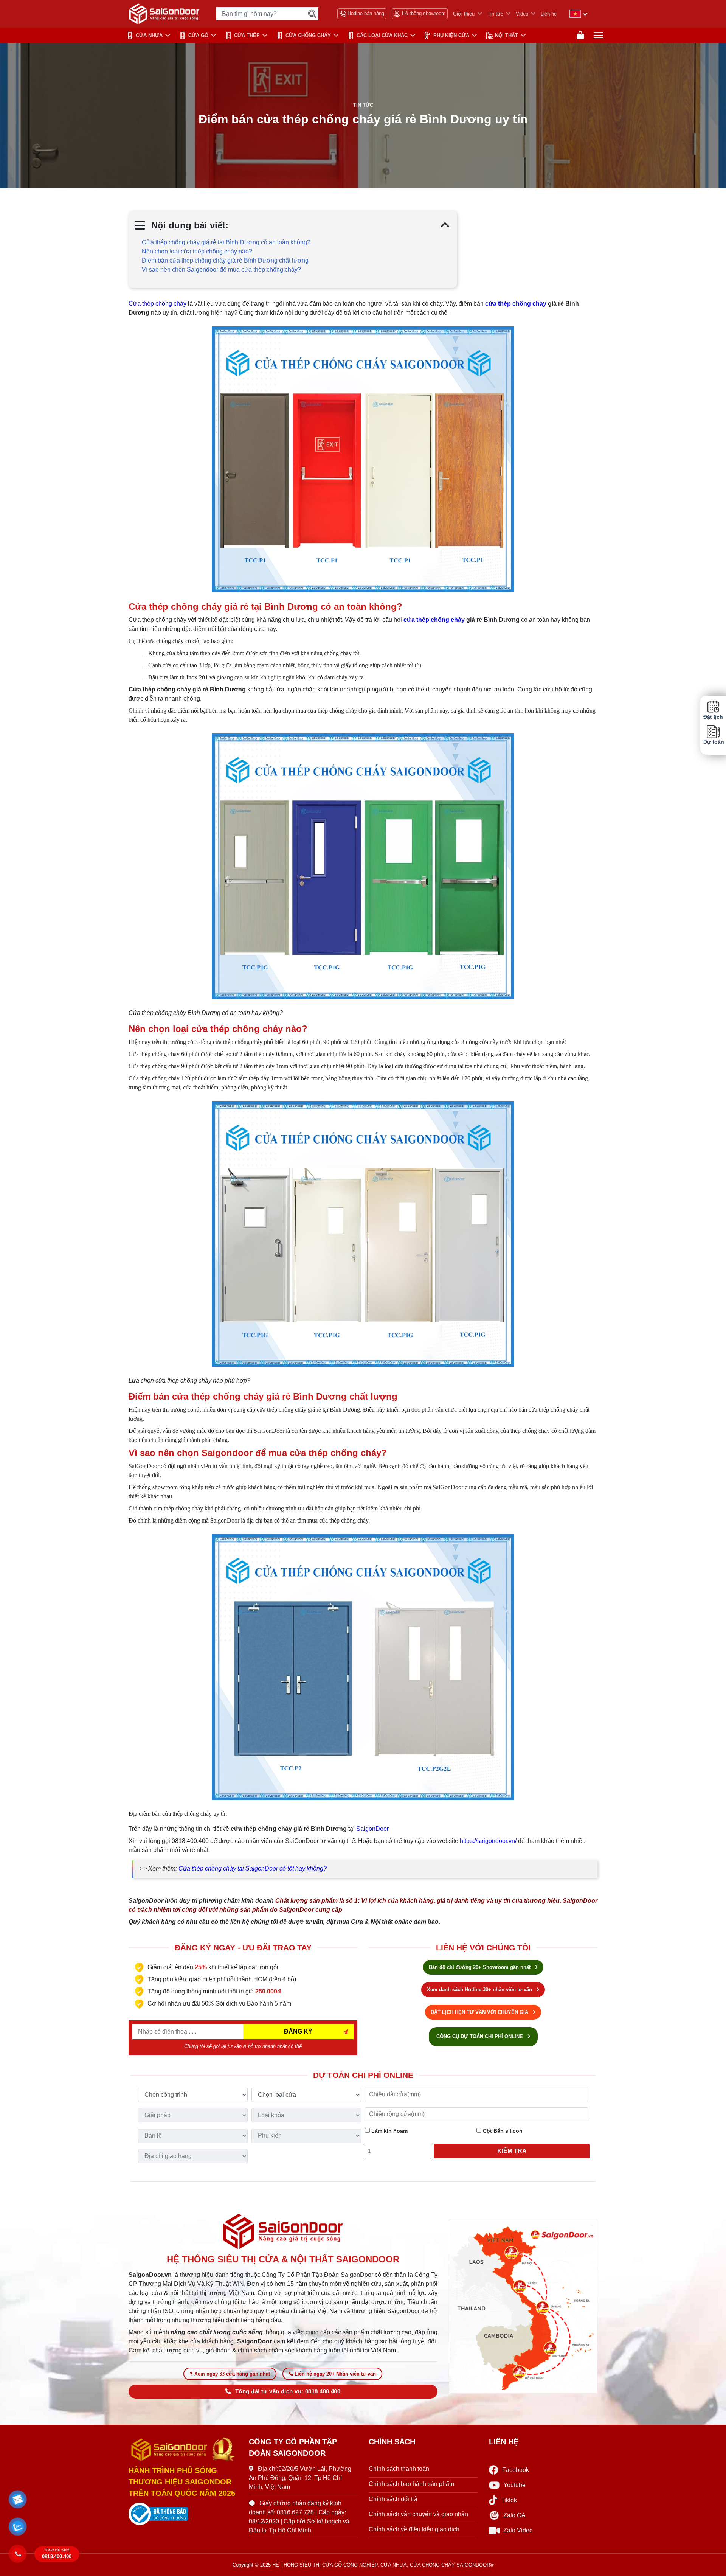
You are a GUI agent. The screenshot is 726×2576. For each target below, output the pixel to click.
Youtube (514, 2485)
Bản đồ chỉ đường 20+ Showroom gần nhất (480, 1967)
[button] (18, 2500)
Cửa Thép (247, 35)
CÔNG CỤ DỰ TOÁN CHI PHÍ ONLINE (480, 2036)
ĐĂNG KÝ (298, 2031)
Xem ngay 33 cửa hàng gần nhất (232, 2374)
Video (522, 14)
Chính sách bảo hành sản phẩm (411, 2484)
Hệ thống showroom (424, 13)
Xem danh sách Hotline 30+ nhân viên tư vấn (480, 1989)
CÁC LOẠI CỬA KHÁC (382, 35)
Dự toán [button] (713, 742)
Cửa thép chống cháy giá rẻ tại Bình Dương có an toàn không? (226, 242)
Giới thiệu (464, 14)
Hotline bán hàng (366, 13)
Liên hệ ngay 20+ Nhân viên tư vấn (335, 2374)
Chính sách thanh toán (399, 2469)
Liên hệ (549, 14)
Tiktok (509, 2500)
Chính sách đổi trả (393, 2499)
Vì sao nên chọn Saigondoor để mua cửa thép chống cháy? (221, 270)
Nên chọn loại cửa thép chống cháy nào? (197, 251)
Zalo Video (518, 2530)
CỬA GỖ (198, 35)
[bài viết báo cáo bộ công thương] (183, 2514)
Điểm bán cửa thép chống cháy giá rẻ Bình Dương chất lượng (225, 260)
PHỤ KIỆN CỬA (451, 35)
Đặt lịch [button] (713, 717)
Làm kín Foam (389, 2131)
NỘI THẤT (506, 35)
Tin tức (495, 14)
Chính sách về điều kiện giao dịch (414, 2529)
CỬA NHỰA (149, 35)
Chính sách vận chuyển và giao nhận (418, 2514)
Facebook (516, 2470)
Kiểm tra (512, 2151)
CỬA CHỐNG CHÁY (308, 35)
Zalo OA (514, 2515)
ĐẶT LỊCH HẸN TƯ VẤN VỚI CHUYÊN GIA (480, 2012)
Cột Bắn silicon (502, 2131)
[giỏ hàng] (580, 35)
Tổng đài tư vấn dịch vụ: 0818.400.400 (288, 2391)
